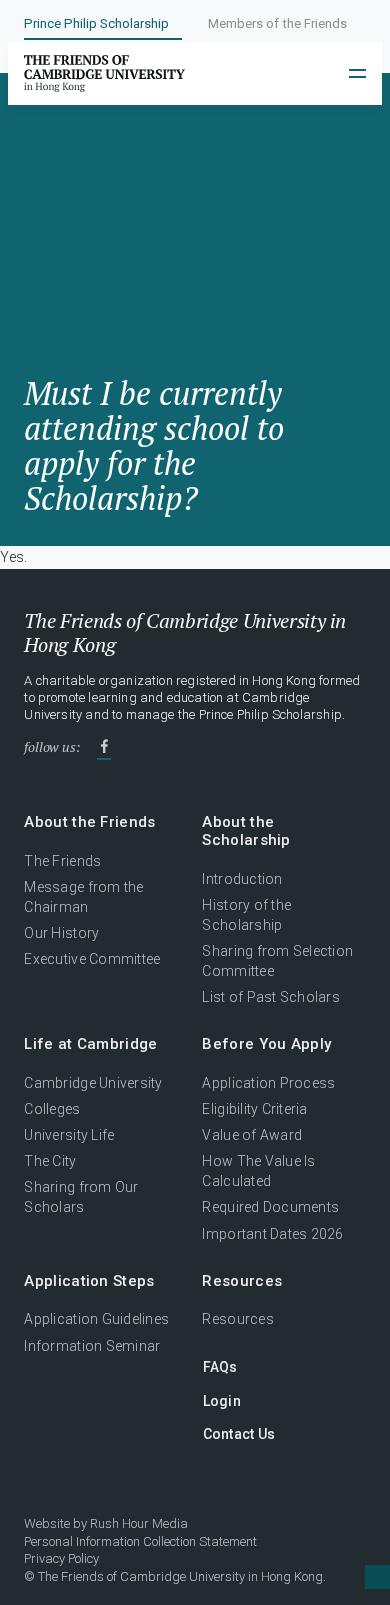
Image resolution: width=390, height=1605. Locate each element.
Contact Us (239, 1434)
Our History (61, 933)
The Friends (62, 861)
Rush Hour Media (139, 1523)
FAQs (220, 1367)
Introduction (242, 879)
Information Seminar (92, 1346)
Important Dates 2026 (272, 1234)
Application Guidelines (96, 1319)
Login (222, 1401)
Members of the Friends (277, 23)
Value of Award (252, 1135)
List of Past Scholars (271, 997)
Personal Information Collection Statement (140, 1541)
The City (50, 1161)
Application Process (268, 1083)
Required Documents (270, 1207)
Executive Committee (92, 959)
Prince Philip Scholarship (96, 23)
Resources (237, 1319)
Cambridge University (93, 1083)
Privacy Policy (61, 1558)
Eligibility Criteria (254, 1109)
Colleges (52, 1109)
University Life (69, 1135)
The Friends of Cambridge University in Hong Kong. (182, 1576)
